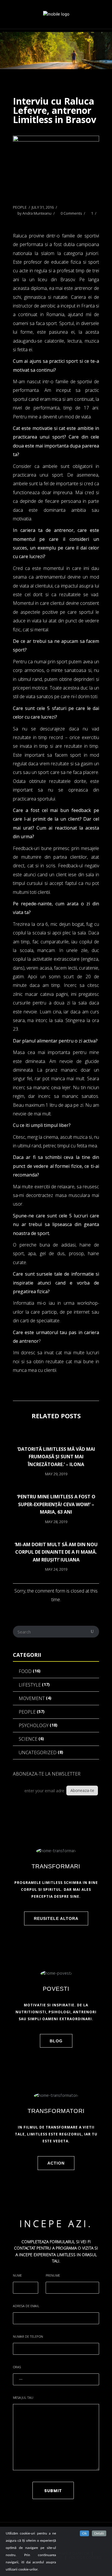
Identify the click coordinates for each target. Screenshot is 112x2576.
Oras (17, 2367)
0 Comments (71, 213)
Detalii (99, 2533)
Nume (17, 2275)
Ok (84, 2533)
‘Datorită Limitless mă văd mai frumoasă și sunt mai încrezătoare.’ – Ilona (56, 1457)
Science (28, 1739)
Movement (32, 1698)
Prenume (53, 2275)
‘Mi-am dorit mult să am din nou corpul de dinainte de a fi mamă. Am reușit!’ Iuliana (56, 1552)
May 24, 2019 (56, 1569)
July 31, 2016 (43, 207)
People (20, 207)
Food (25, 1671)
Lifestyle (30, 1685)
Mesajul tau (23, 2397)
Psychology (34, 1725)
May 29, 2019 (56, 1474)
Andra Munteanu (37, 213)
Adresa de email (26, 2306)
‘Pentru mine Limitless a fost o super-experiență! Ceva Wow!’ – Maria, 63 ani (56, 1504)
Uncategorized (38, 1752)
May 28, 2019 (56, 1522)
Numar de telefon (28, 2336)
